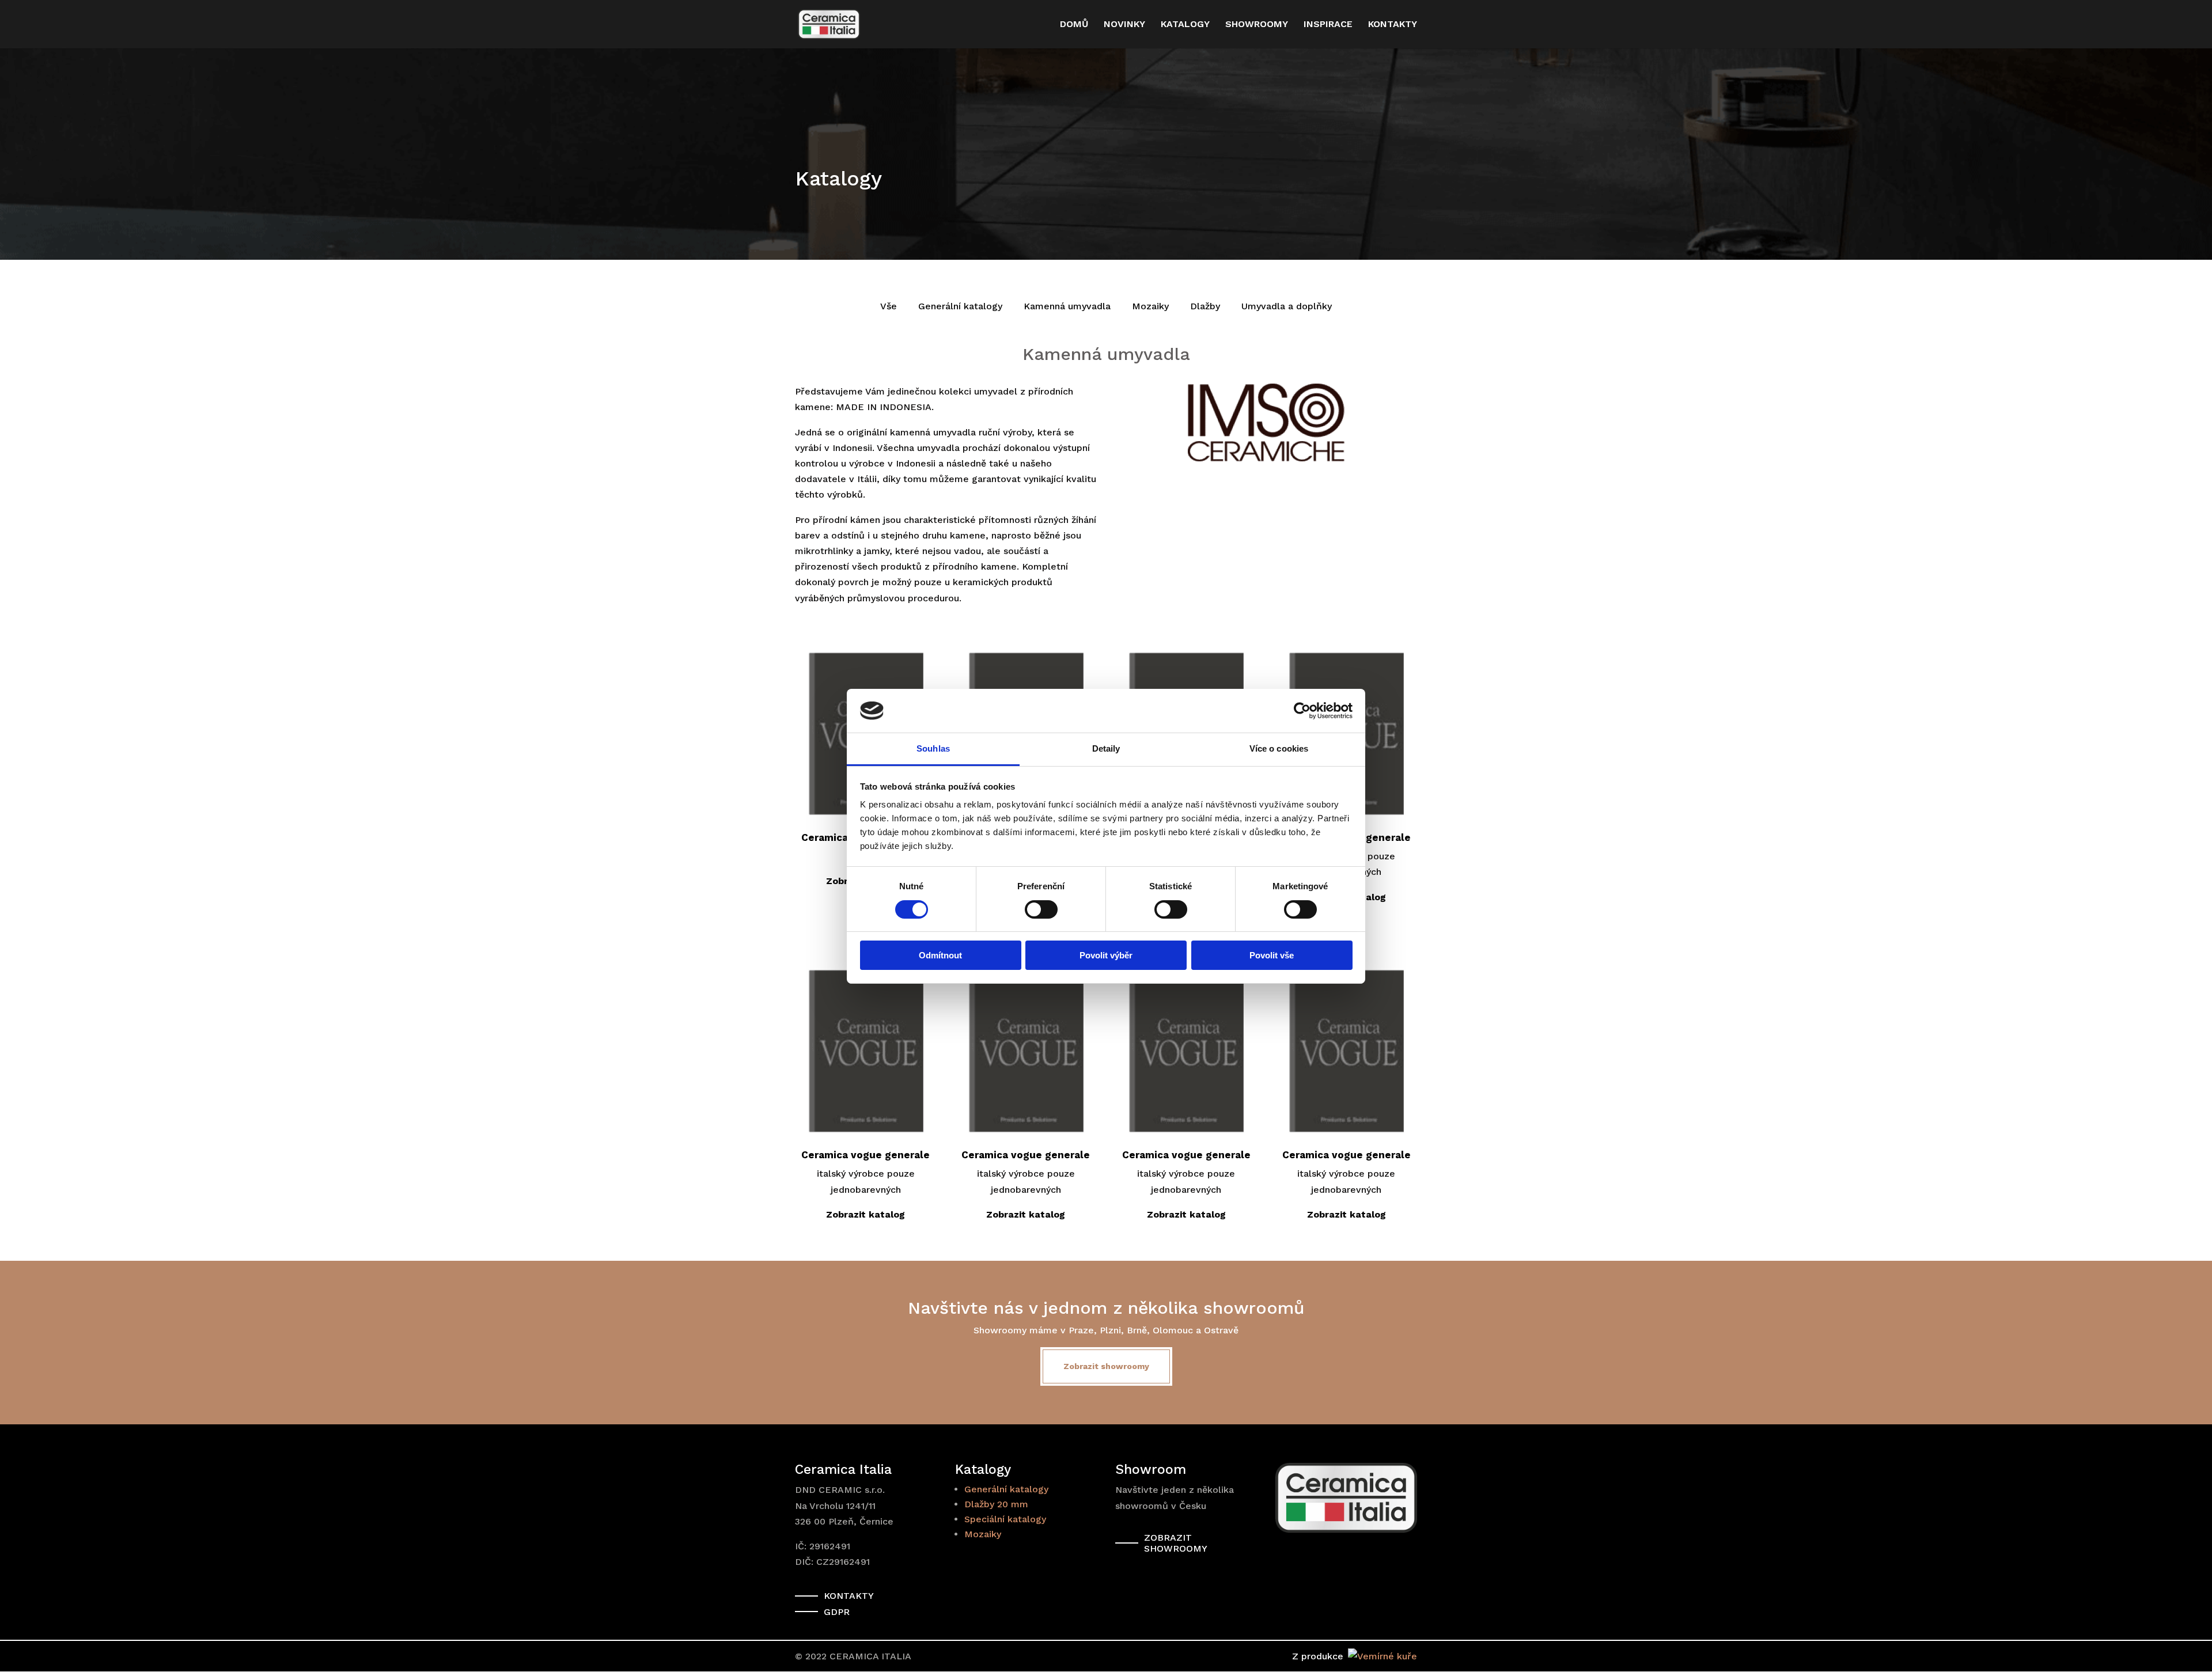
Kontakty (1393, 25)
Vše (889, 306)
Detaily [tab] (1106, 748)
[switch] (1041, 909)
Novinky (1124, 25)
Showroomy (1257, 25)
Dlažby (1205, 306)
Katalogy (1185, 25)
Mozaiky (1150, 306)
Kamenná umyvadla (1067, 306)
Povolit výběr (1106, 955)
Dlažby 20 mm (996, 1504)
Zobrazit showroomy (1106, 1366)
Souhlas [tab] (933, 748)
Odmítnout (940, 955)
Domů (1074, 25)
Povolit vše (1272, 955)
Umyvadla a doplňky (1287, 306)
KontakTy (849, 1596)
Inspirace (1328, 25)
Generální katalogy (960, 306)
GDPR (837, 1612)
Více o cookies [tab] (1279, 748)
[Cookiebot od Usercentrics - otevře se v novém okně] (1302, 711)
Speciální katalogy (1005, 1519)
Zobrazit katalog (866, 1214)
